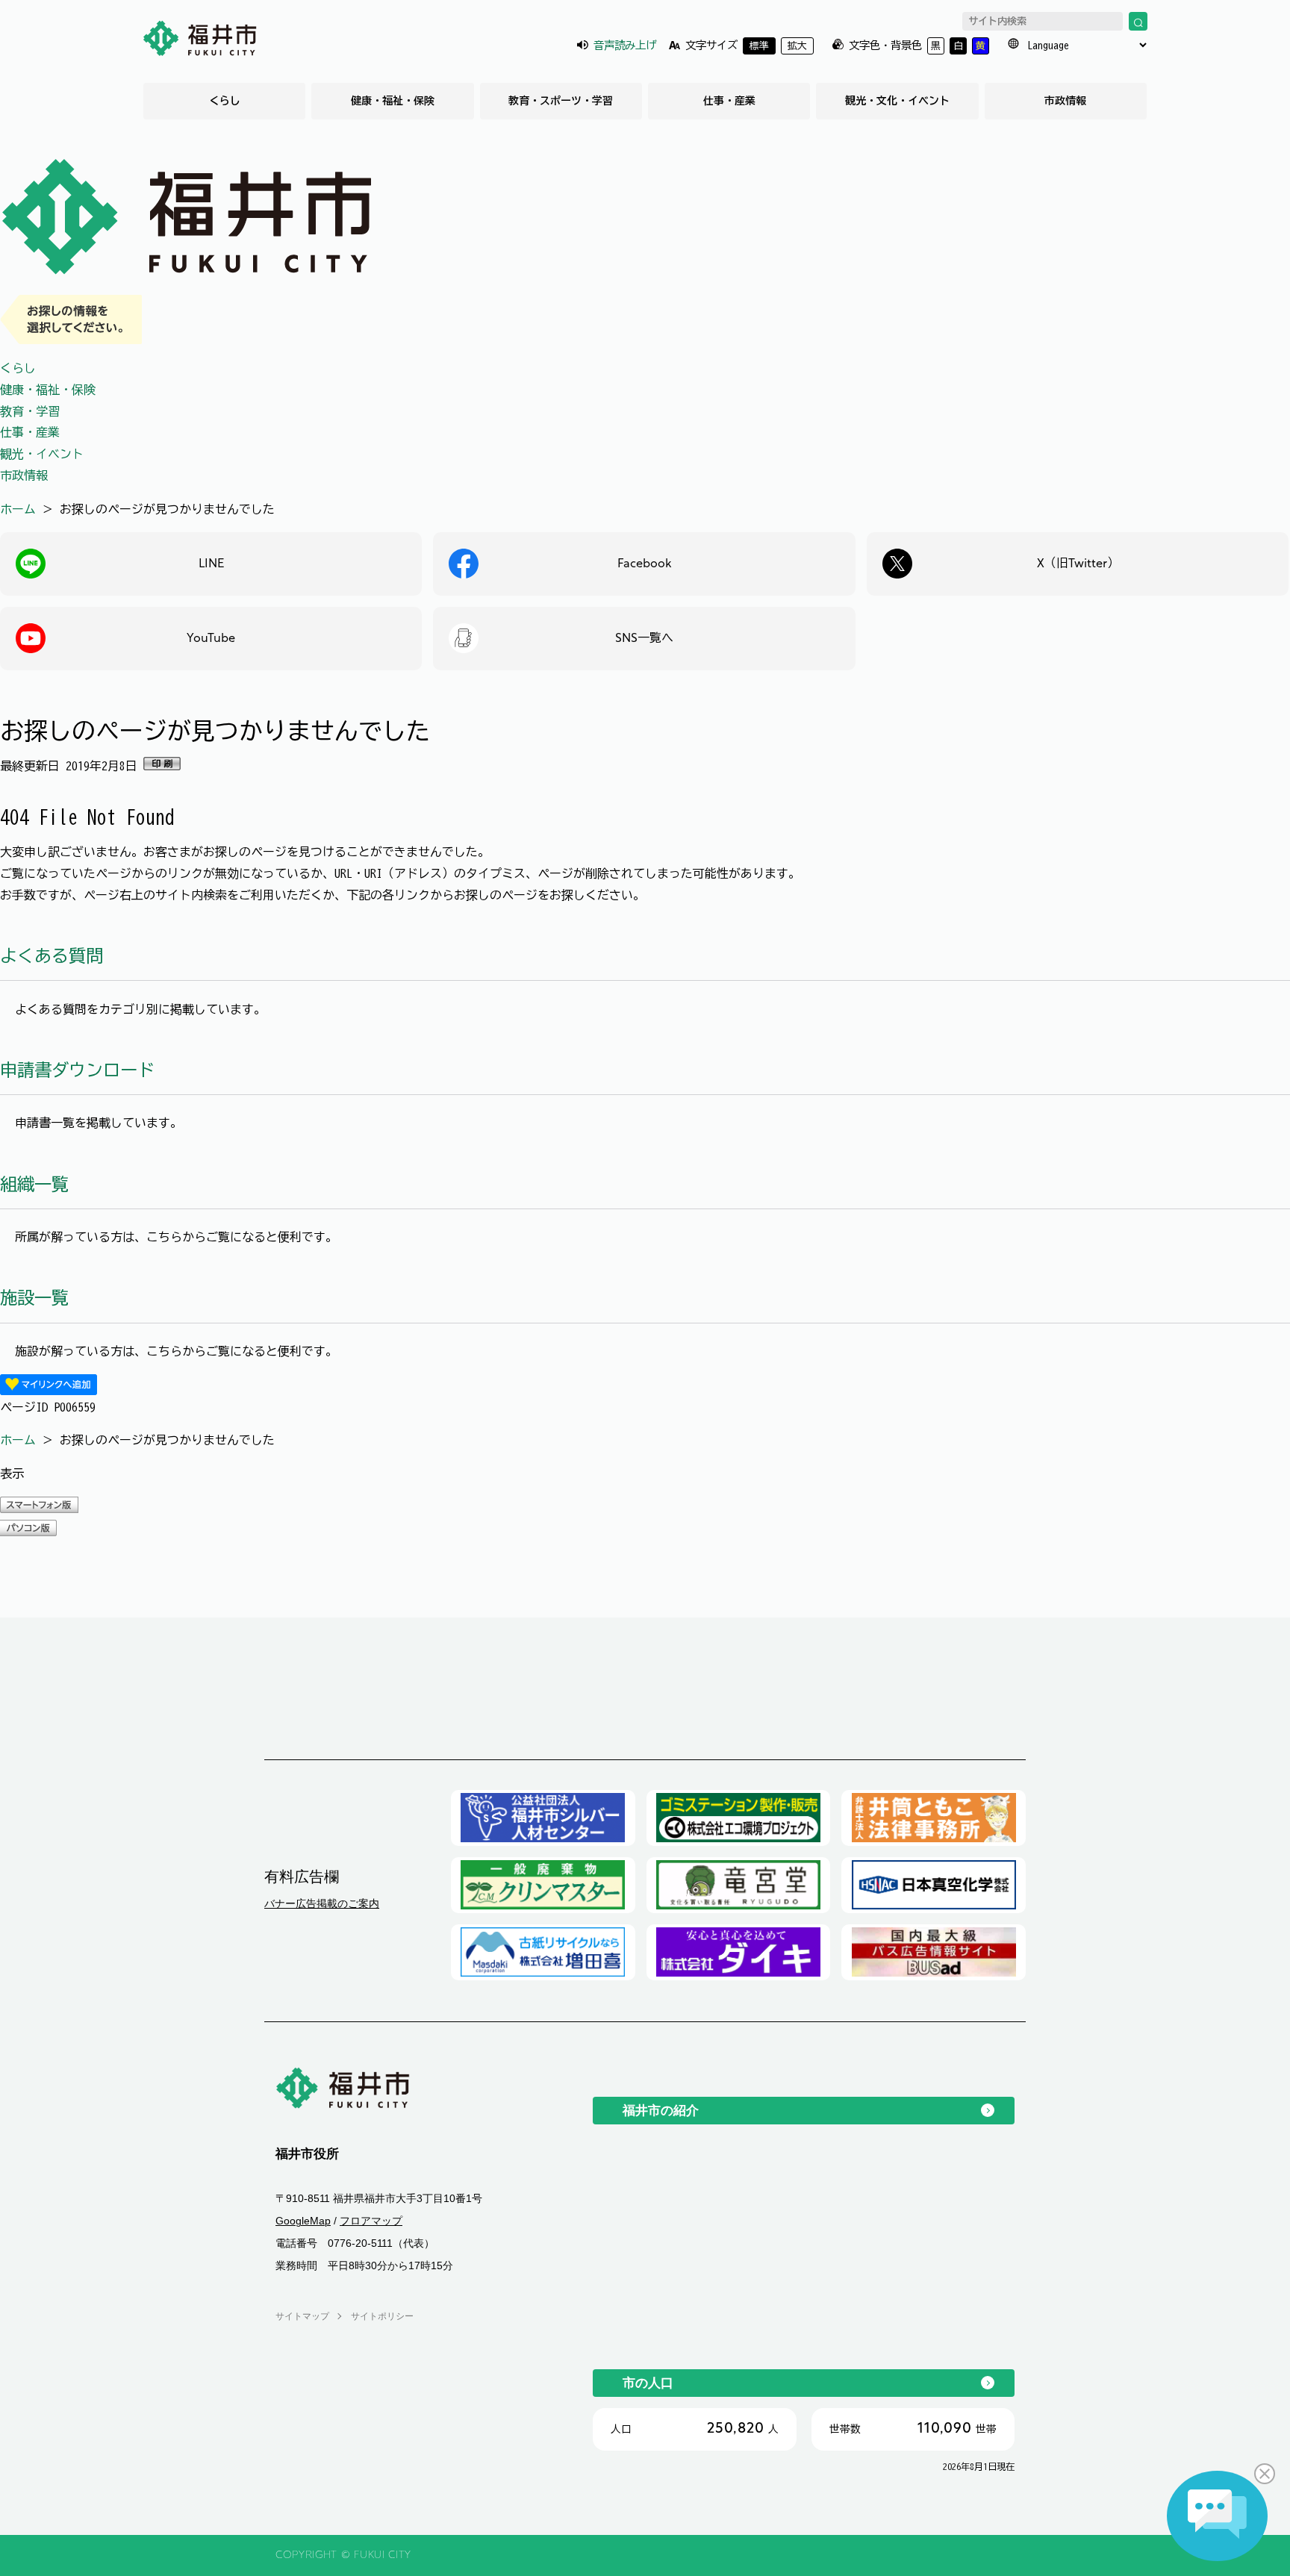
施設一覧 (34, 1298)
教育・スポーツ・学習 (561, 101)
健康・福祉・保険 (393, 101)
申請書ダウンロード (77, 1070)
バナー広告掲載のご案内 (322, 1903)
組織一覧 (34, 1184)
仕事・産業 (729, 101)
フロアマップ (371, 2221)
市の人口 (648, 2383)
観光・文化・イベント (897, 101)
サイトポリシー (382, 2316)
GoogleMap (303, 2221)
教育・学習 (30, 411)
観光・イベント (42, 454)
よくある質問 (52, 956)
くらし (225, 101)
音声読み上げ (625, 45)
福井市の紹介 (661, 2110)
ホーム (18, 509)
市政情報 (1065, 101)
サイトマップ (302, 2316)
